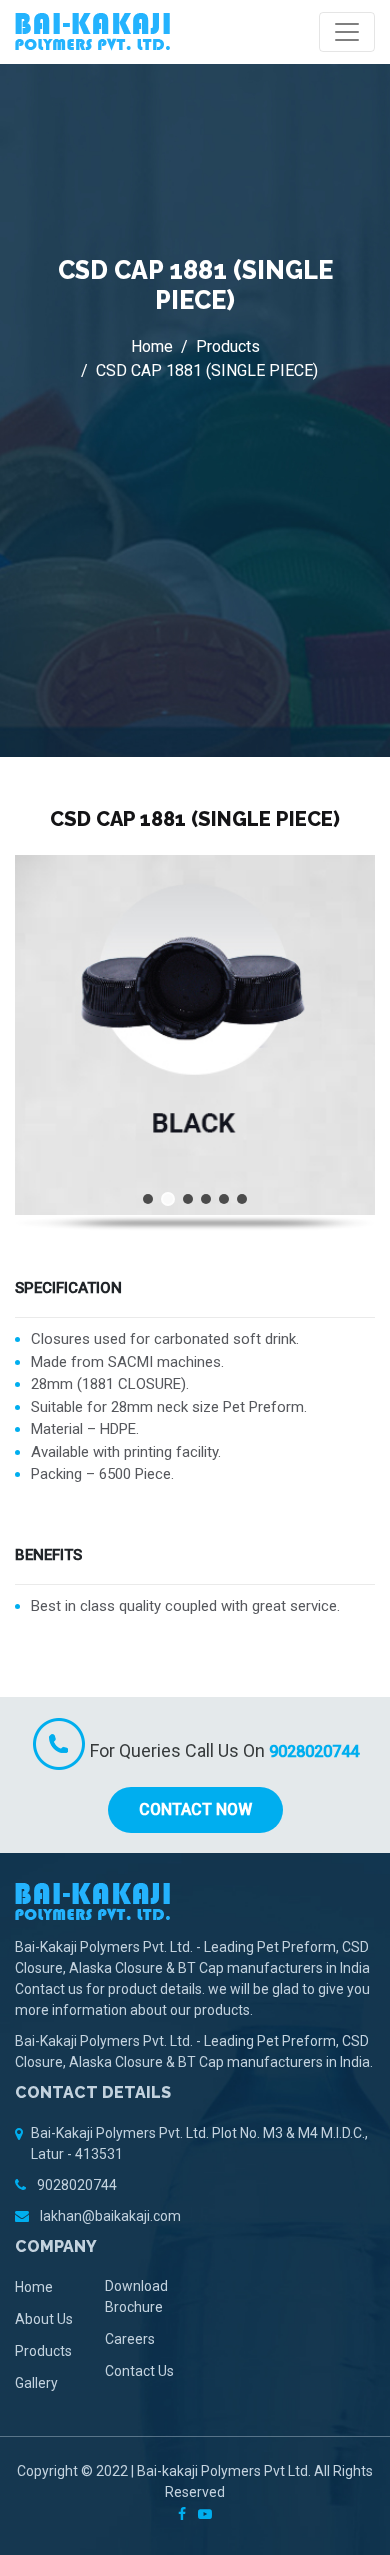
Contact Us (139, 2371)
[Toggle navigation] (347, 32)
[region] (195, 1043)
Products (228, 346)
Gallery (36, 2383)
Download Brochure (136, 2296)
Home (152, 346)
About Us (44, 2319)
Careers (130, 2339)
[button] (148, 1199)
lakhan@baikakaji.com (109, 2216)
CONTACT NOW (195, 1809)
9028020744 (314, 1751)
